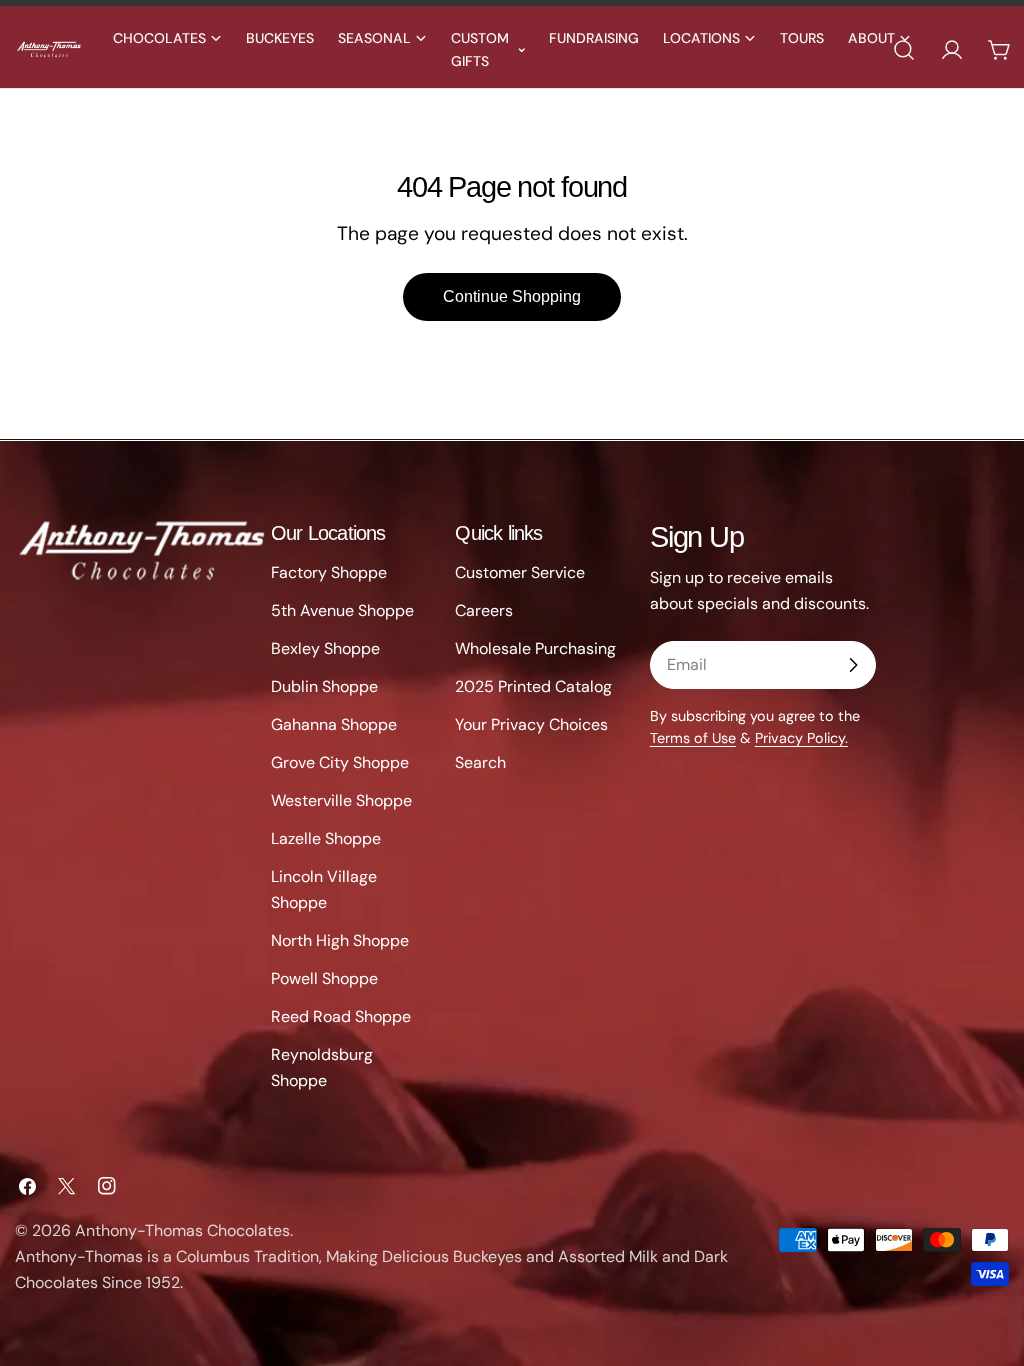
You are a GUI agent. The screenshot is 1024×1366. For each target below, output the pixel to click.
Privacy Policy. (801, 738)
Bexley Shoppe (325, 648)
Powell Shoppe (324, 978)
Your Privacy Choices (531, 724)
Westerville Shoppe (341, 800)
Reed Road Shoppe (341, 1016)
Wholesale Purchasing (535, 648)
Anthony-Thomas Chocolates (182, 1230)
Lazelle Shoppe (326, 838)
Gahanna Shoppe (334, 724)
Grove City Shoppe (340, 762)
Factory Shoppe (329, 572)
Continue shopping (512, 296)
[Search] (904, 50)
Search (480, 762)
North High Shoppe (340, 940)
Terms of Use (693, 738)
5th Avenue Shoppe (342, 610)
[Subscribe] (853, 665)
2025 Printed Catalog (533, 686)
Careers (484, 610)
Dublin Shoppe (324, 686)
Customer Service (520, 572)
